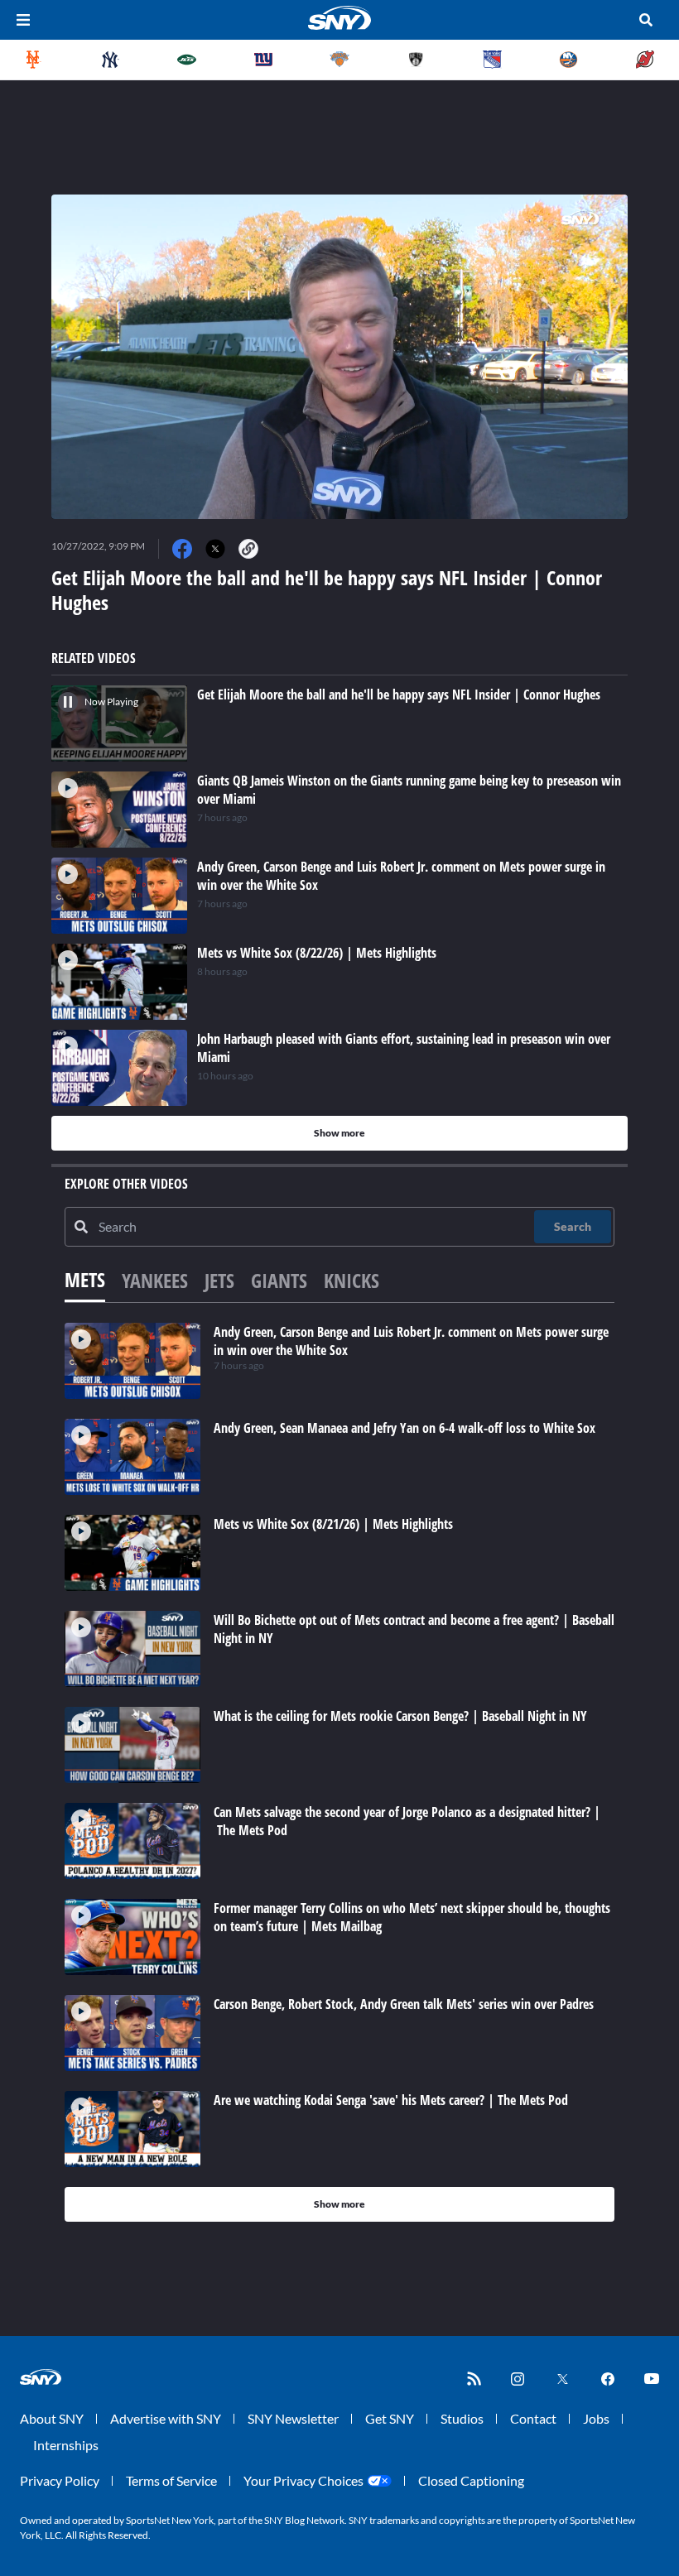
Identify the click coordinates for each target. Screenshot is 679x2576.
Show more (339, 1133)
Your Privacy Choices (303, 2480)
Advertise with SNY (166, 2418)
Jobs (596, 2418)
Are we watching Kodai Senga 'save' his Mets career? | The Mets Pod (391, 2100)
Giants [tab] (279, 1280)
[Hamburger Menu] (23, 20)
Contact (533, 2418)
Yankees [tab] (155, 1280)
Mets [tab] (85, 1279)
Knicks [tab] (352, 1280)
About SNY (52, 2418)
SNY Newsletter (293, 2418)
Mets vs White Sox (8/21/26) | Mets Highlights (333, 1524)
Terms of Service (171, 2480)
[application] (339, 357)
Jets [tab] (219, 1280)
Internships (66, 2445)
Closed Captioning (471, 2480)
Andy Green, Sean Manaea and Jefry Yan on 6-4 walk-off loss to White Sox (405, 1428)
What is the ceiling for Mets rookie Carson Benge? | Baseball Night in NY (400, 1716)
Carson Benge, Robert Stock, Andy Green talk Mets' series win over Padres (404, 2004)
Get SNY (390, 2418)
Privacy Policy (60, 2480)
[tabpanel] (339, 1772)
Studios (462, 2418)
